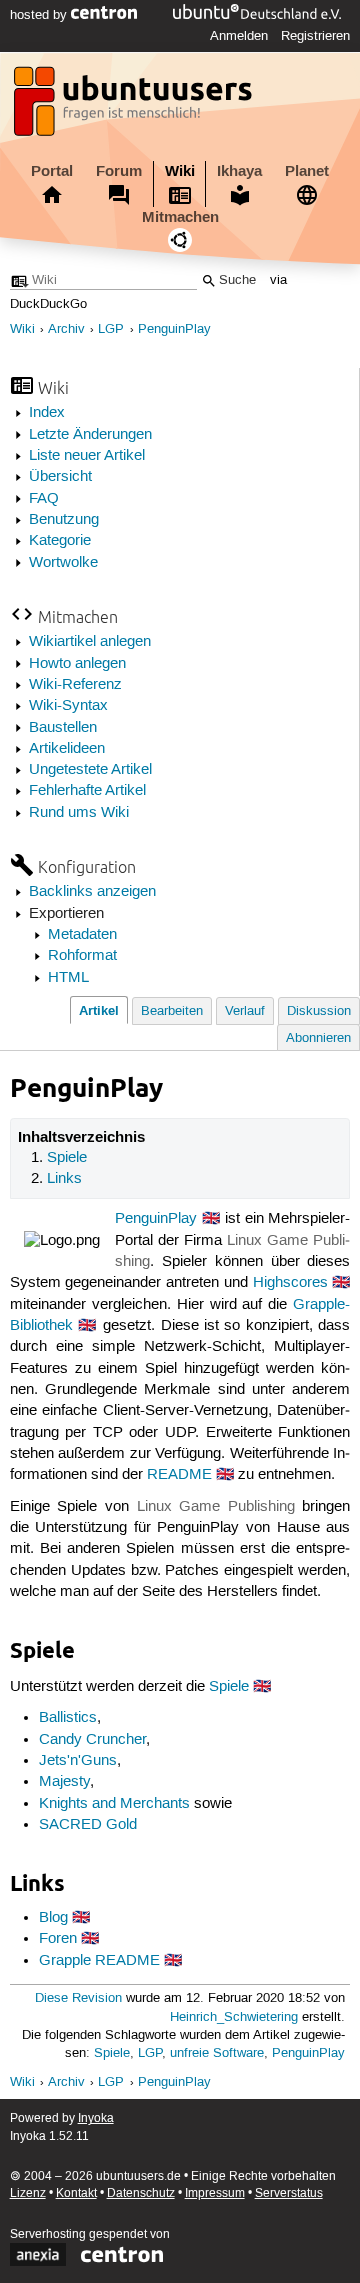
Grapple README (99, 1961)
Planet (307, 171)
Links (64, 1179)
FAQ (44, 499)
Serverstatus (289, 2193)
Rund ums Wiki (79, 813)
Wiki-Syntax (68, 706)
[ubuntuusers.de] (135, 107)
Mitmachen (180, 217)
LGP (111, 329)
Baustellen (63, 728)
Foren (58, 1939)
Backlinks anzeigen (92, 892)
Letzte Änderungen (90, 435)
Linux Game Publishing (216, 1507)
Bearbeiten (172, 1011)
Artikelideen (67, 749)
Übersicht (60, 477)
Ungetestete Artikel (90, 770)
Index (47, 413)
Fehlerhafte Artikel (87, 791)
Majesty (64, 1782)
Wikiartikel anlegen (90, 642)
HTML (68, 978)
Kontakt (76, 2193)
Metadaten (82, 935)
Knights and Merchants (114, 1804)
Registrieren (315, 36)
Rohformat (82, 956)
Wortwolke (63, 563)
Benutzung (64, 520)
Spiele (67, 1158)
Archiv (66, 329)
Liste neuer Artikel (87, 456)
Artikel (99, 1010)
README (179, 1475)
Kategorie (60, 541)
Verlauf (245, 1011)
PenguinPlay (174, 329)
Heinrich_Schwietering (234, 2017)
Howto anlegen (77, 664)
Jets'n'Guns (78, 1761)
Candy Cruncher (92, 1740)
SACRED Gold (88, 1825)
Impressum (215, 2193)
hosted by (40, 15)
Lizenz (28, 2193)
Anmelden (239, 36)
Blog (53, 1918)
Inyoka (96, 2118)
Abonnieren (318, 1038)
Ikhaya (239, 171)
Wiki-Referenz (75, 685)
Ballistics (68, 1718)
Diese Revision (78, 1998)
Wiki (180, 171)
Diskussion (319, 1011)
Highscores (290, 1283)
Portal (52, 171)
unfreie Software (217, 2053)
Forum (119, 171)
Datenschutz (141, 2193)
